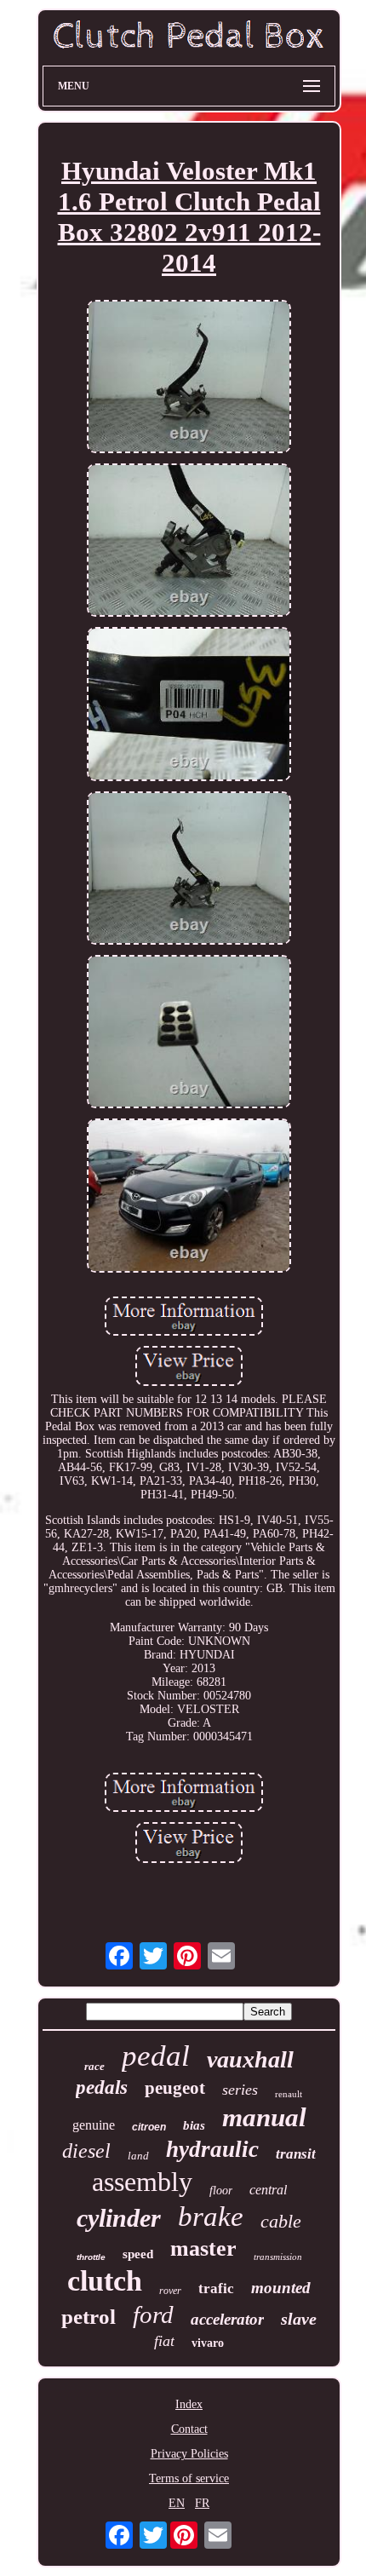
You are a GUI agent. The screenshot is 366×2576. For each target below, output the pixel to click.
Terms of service (189, 2478)
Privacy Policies (189, 2454)
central (268, 2190)
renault (289, 2094)
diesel (86, 2151)
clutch (105, 2281)
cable (281, 2221)
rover (170, 2291)
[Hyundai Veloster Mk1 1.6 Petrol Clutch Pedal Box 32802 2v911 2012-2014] (189, 378)
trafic (216, 2288)
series (240, 2090)
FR (202, 2503)
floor (221, 2191)
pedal (156, 2056)
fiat (164, 2341)
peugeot (175, 2088)
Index (189, 2404)
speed (138, 2254)
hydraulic (212, 2149)
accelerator (227, 2319)
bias (194, 2125)
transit (296, 2154)
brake (211, 2217)
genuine (94, 2125)
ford (153, 2314)
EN (177, 2503)
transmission (278, 2257)
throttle (91, 2257)
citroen (149, 2127)
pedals (102, 2087)
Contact (189, 2429)
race (94, 2066)
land (138, 2156)
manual (264, 2117)
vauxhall (250, 2059)
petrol (89, 2317)
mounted (281, 2288)
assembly (142, 2182)
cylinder (119, 2218)
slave (299, 2319)
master (203, 2248)
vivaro (208, 2343)
